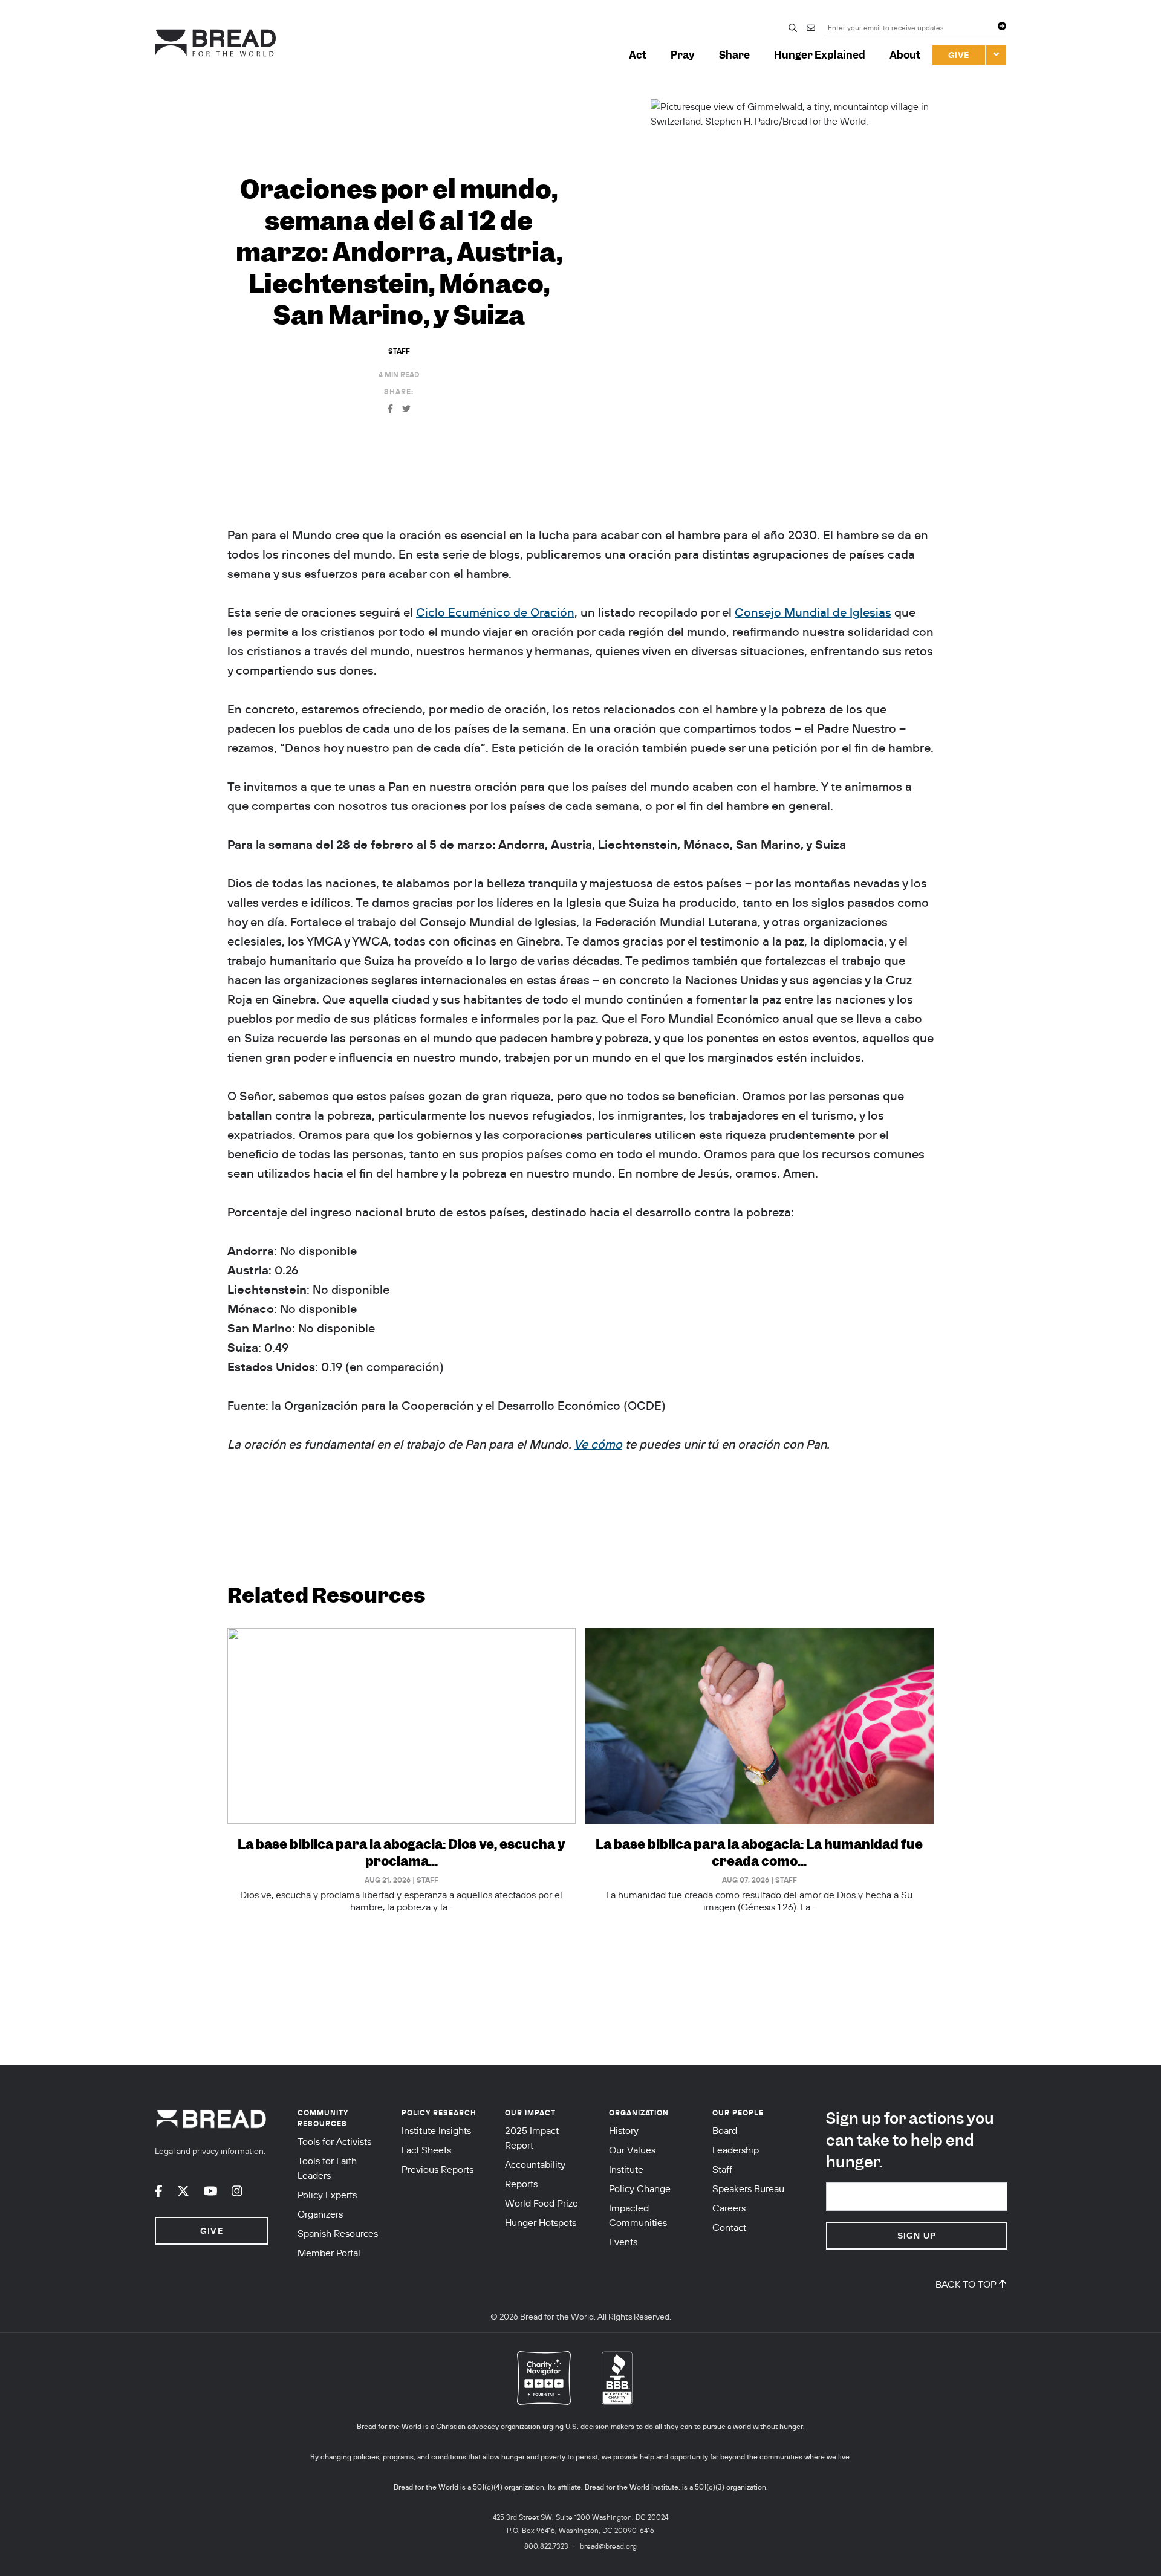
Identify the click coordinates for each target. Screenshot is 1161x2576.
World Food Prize (541, 2203)
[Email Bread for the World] (816, 29)
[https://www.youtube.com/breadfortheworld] (211, 2191)
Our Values (632, 2150)
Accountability (535, 2164)
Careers (729, 2208)
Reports (521, 2184)
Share (734, 55)
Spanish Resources (338, 2233)
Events (623, 2242)
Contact (729, 2227)
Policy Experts (327, 2195)
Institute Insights (436, 2130)
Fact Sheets (426, 2150)
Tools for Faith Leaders (327, 2168)
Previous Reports (437, 2169)
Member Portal (329, 2253)
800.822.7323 (546, 2546)
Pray (683, 55)
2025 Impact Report (532, 2138)
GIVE (211, 2231)
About (905, 55)
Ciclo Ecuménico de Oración (495, 612)
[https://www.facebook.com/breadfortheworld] (159, 2191)
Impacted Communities (638, 2215)
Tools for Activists (334, 2141)
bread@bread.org (608, 2546)
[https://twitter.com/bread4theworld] (183, 2191)
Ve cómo (598, 1444)
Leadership (736, 2150)
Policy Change (640, 2188)
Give (959, 55)
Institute (626, 2169)
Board (725, 2130)
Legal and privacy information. (210, 2151)
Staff (399, 351)
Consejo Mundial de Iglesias (813, 612)
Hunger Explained (820, 55)
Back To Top (966, 2284)
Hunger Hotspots (541, 2222)
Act (638, 55)
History (624, 2130)
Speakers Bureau (748, 2188)
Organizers (320, 2214)
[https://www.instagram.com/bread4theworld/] (237, 2191)
